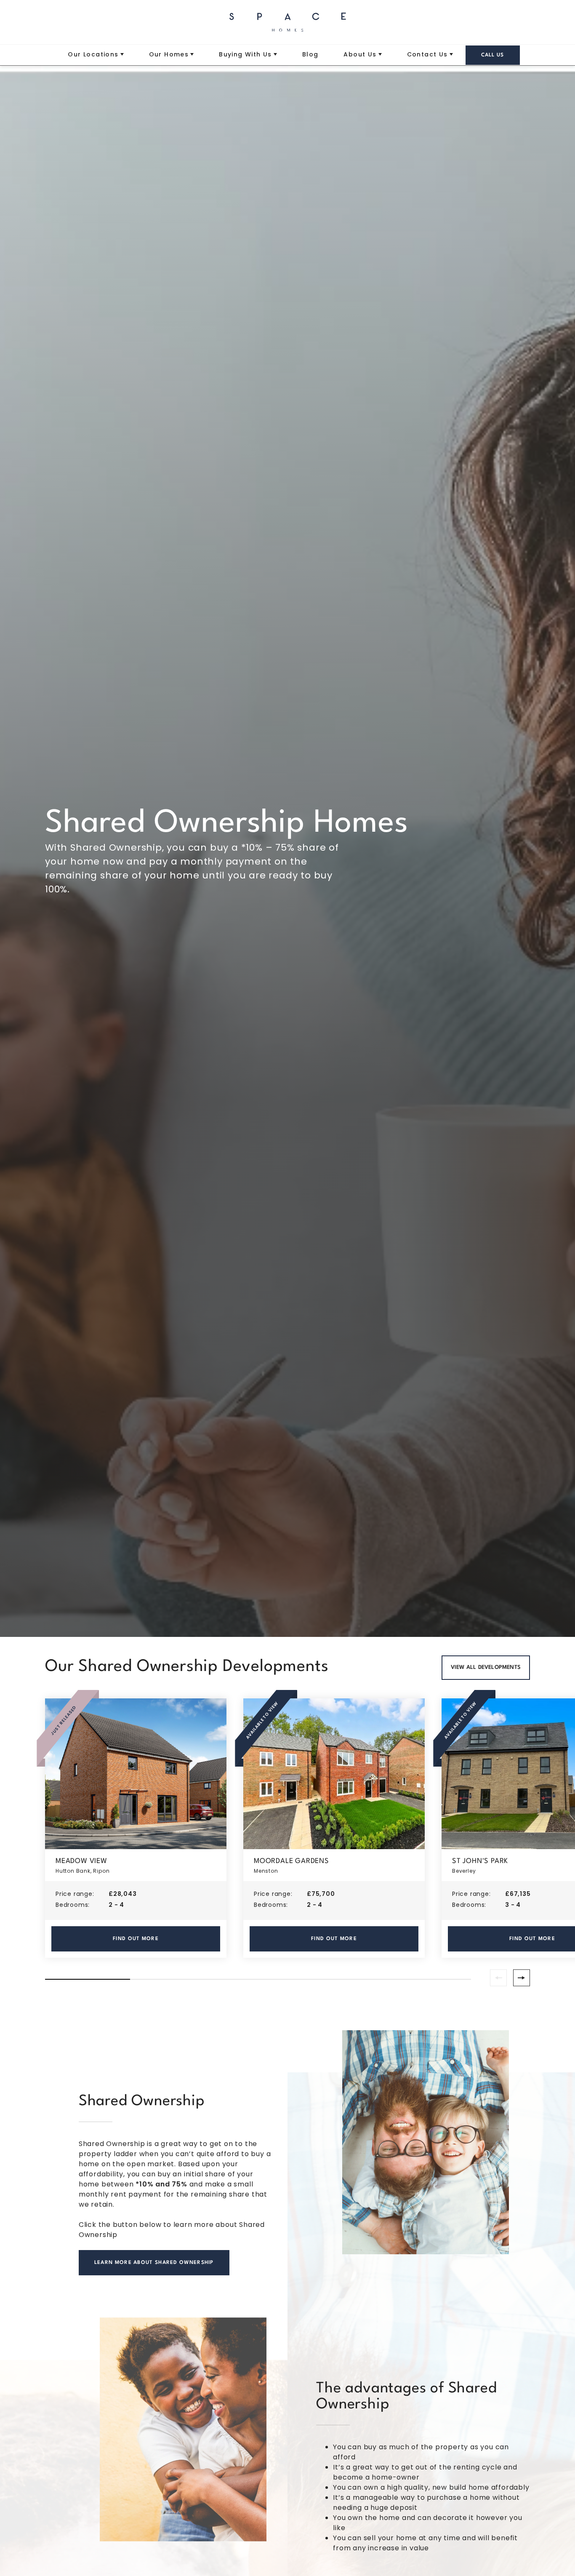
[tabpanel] (136, 1828)
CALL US (493, 55)
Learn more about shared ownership (154, 2263)
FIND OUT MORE (136, 1939)
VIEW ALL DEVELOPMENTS (486, 1667)
